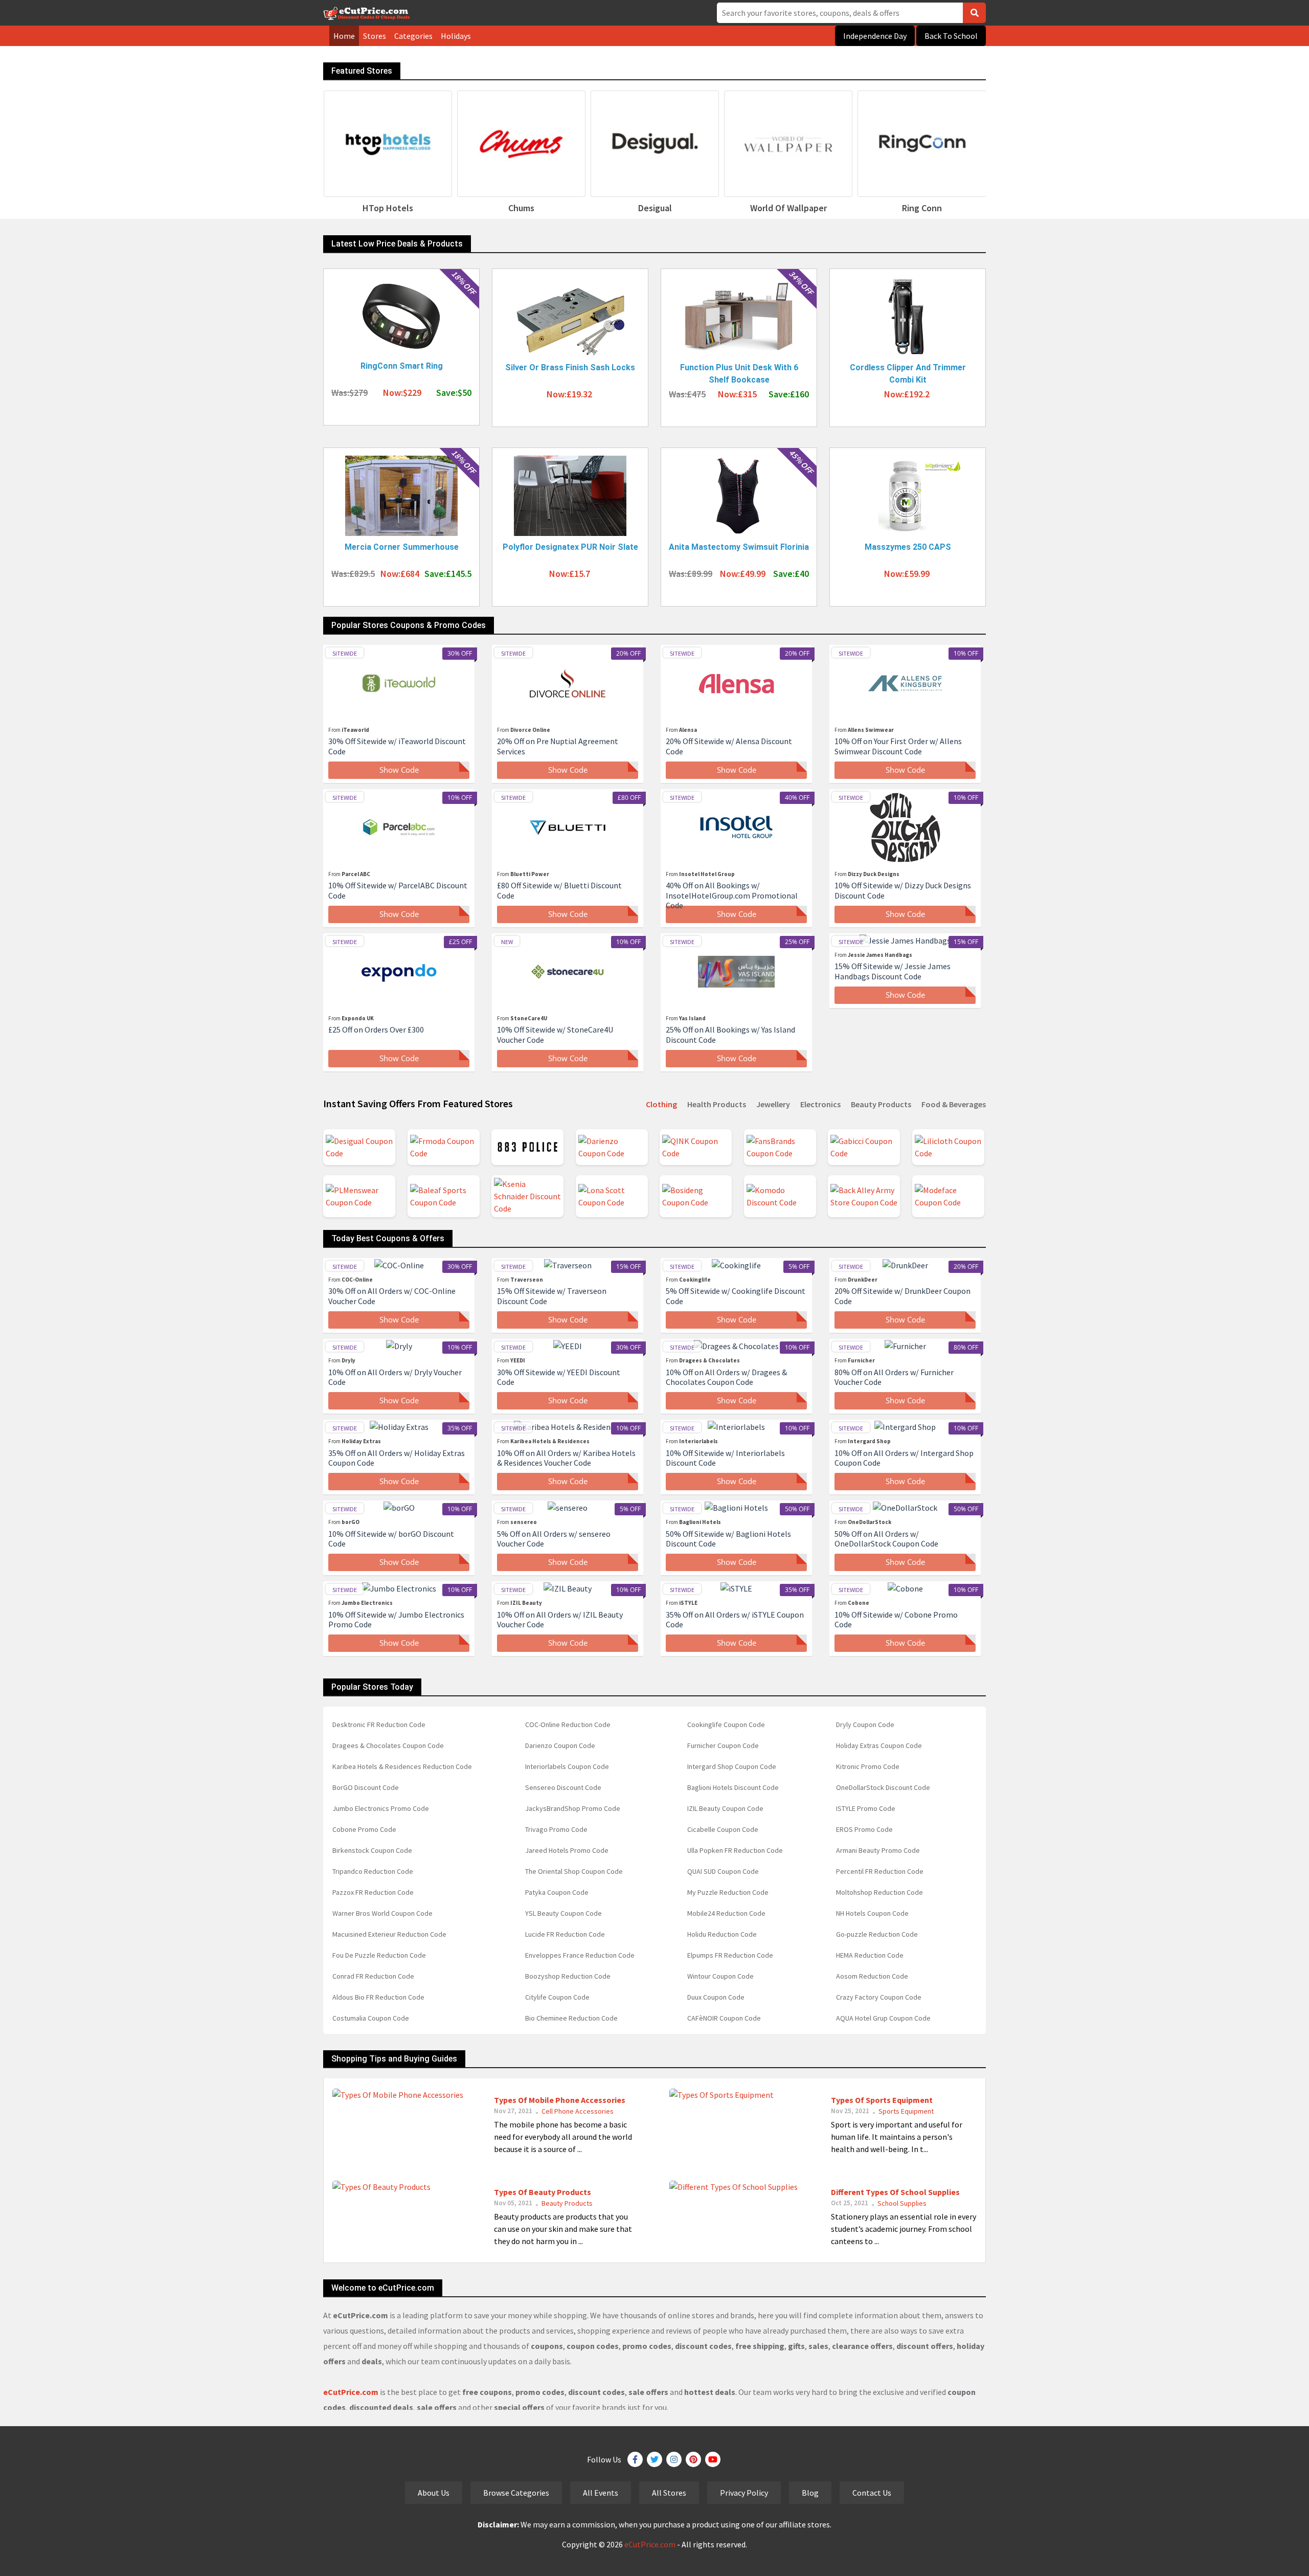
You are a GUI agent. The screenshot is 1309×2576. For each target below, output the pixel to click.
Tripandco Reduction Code (373, 1871)
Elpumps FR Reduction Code (730, 1955)
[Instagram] (674, 2459)
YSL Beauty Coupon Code (563, 1913)
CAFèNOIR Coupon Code (724, 2018)
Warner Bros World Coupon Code (382, 1913)
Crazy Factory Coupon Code (879, 1997)
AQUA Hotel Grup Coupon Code (883, 2018)
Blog (810, 2493)
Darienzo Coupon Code (560, 1745)
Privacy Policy (744, 2493)
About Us (434, 2493)
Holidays (456, 36)
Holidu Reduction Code (722, 1934)
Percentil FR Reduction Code (880, 1871)
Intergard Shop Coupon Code (732, 1766)
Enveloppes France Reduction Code (580, 1955)
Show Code (399, 770)
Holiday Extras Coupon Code (879, 1745)
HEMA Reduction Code (870, 1955)
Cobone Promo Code (364, 1829)
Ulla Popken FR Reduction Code (735, 1850)
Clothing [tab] (661, 1104)
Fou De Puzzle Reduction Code (379, 1955)
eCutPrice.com (650, 2544)
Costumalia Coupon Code (371, 2018)
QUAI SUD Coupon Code (723, 1871)
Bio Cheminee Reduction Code (571, 2018)
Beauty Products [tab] (881, 1104)
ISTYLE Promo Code (866, 1808)
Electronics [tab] (820, 1104)
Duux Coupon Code (716, 1997)
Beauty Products (567, 2203)
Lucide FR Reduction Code (565, 1934)
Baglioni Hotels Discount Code (733, 1787)
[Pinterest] (693, 2459)
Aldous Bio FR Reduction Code (378, 1997)
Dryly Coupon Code (865, 1724)
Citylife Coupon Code (557, 1997)
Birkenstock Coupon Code (372, 1850)
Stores (375, 36)
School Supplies (902, 2203)
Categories (413, 36)
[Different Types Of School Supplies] (734, 2185)
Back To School (951, 36)
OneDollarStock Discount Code (883, 1787)
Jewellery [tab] (773, 1104)
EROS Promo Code (864, 1829)
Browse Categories (516, 2493)
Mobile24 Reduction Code (726, 1913)
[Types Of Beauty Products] (381, 2185)
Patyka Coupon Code (557, 1892)
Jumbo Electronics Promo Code (381, 1808)
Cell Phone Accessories (578, 2111)
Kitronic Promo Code (868, 1766)
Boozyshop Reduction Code (568, 1976)
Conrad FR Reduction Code (373, 1976)
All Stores (669, 2493)
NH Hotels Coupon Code (872, 1913)
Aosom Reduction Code (872, 1976)
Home (344, 36)
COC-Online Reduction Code (568, 1724)
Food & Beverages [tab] (954, 1104)
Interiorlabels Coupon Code (567, 1766)
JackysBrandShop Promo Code (573, 1808)
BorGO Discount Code (366, 1787)
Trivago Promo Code (556, 1829)
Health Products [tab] (717, 1104)
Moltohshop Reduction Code (879, 1892)
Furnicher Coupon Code (723, 1745)
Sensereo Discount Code (563, 1787)
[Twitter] (654, 2459)
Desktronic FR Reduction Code (379, 1724)
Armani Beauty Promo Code (878, 1850)
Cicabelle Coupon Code (723, 1829)
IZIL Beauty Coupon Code (725, 1808)
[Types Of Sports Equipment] (721, 2093)
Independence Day (875, 36)
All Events (601, 2493)
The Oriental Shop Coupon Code (574, 1871)
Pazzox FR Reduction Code (373, 1892)
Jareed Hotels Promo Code (567, 1850)
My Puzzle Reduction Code (728, 1892)
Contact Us (872, 2493)
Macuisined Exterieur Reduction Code (389, 1934)
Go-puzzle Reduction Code (877, 1934)
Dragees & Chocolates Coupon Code (388, 1745)
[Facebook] (635, 2459)
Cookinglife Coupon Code (726, 1724)
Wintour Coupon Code (720, 1976)
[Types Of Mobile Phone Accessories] (398, 2093)
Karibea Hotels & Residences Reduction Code (402, 1766)
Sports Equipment (906, 2111)
